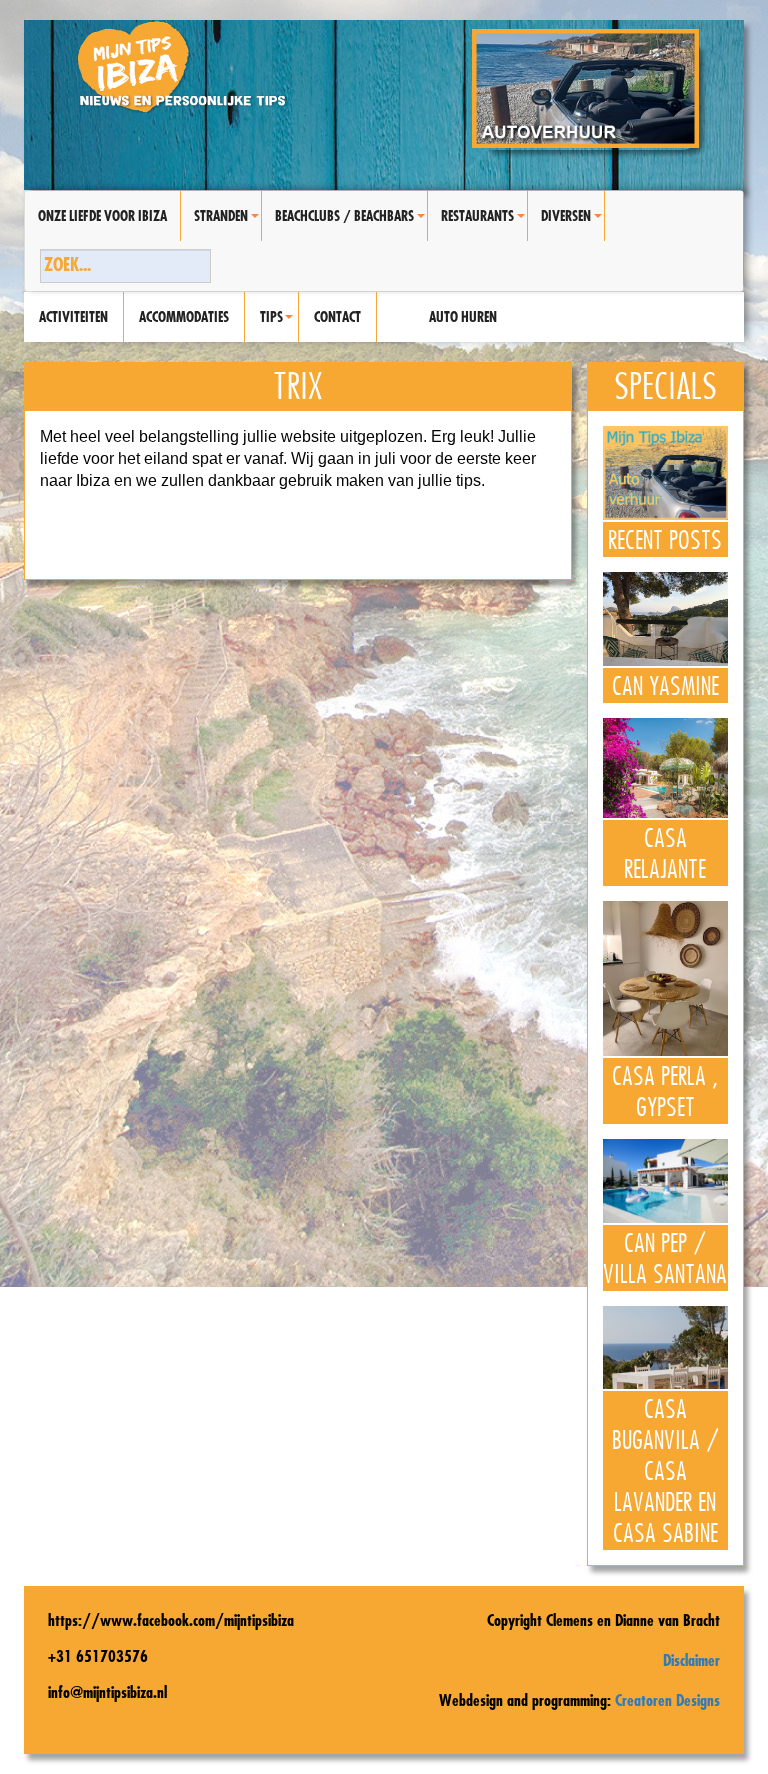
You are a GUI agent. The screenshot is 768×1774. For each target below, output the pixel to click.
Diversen (572, 224)
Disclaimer (691, 1660)
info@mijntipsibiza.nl (107, 1692)
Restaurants (484, 224)
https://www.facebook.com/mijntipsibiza (171, 1620)
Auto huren (463, 317)
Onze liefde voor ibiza (102, 216)
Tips (279, 325)
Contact (337, 317)
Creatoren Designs (667, 1700)
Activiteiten (73, 317)
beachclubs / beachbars (351, 224)
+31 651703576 (98, 1656)
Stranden (227, 224)
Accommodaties (184, 317)
